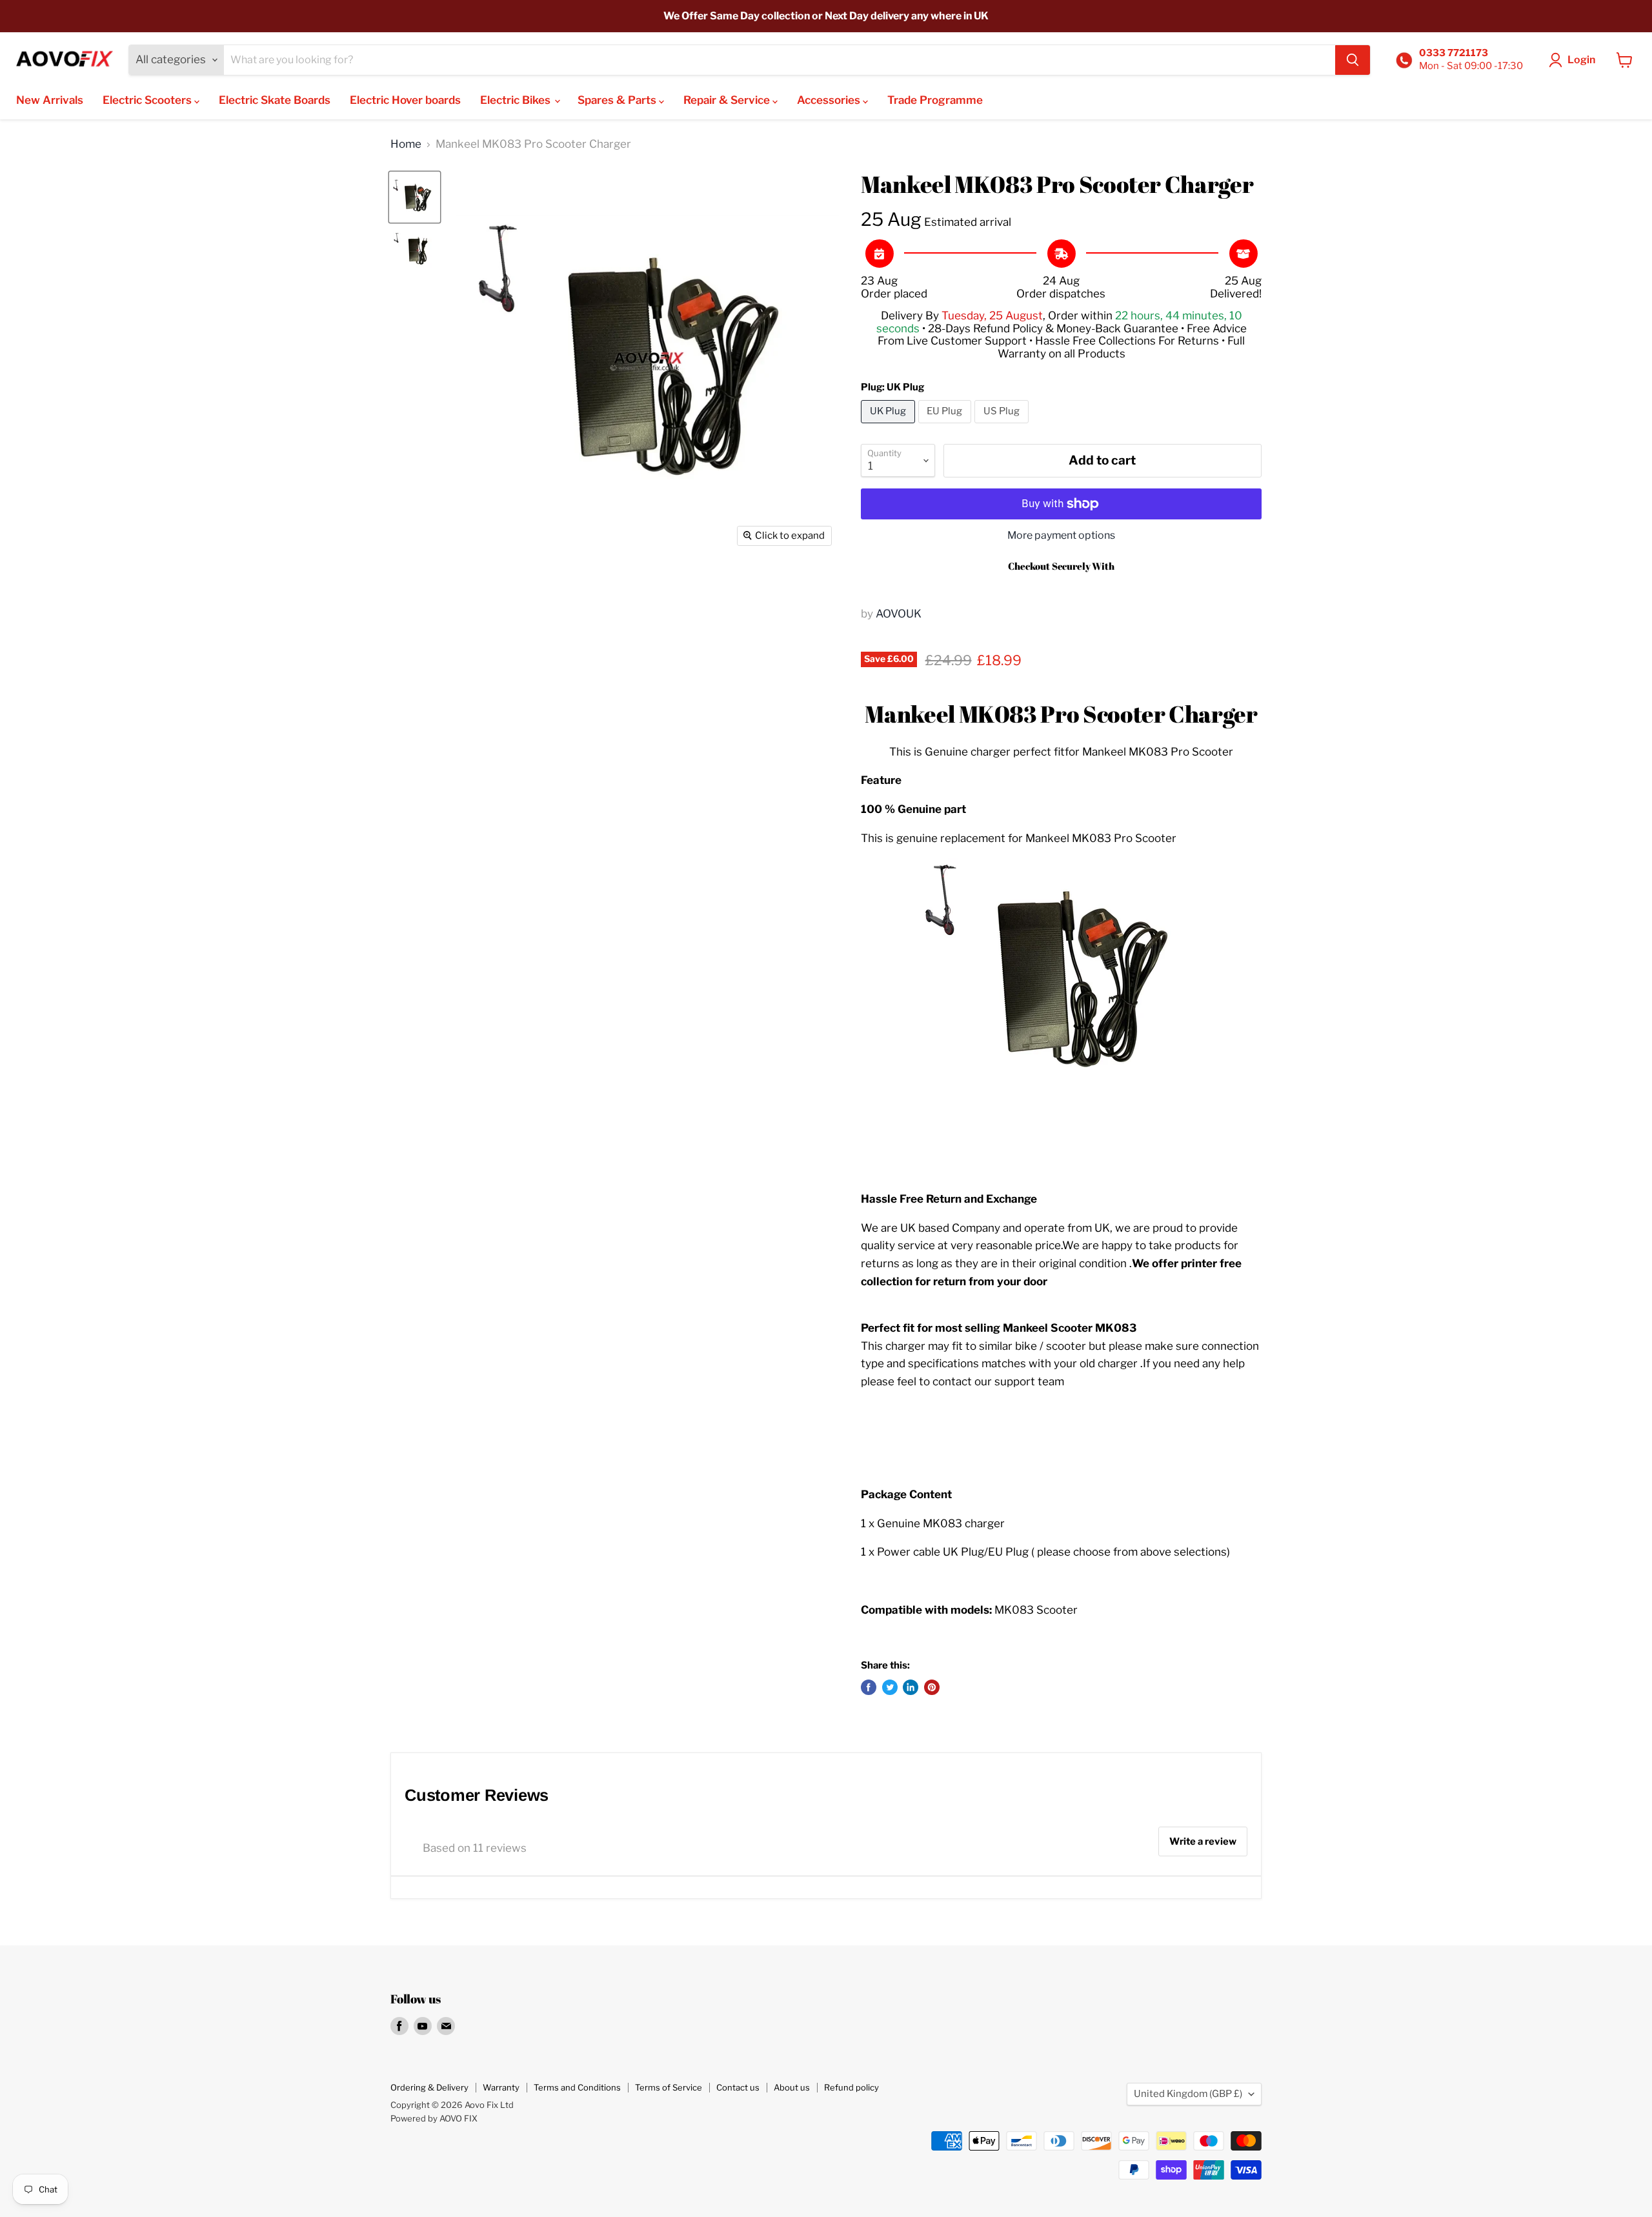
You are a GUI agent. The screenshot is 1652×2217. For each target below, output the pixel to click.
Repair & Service (728, 100)
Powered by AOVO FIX (434, 2118)
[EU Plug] (947, 426)
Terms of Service (669, 2087)
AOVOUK (899, 614)
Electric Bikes (517, 100)
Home (406, 144)
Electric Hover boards (405, 100)
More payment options (1061, 536)
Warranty (501, 2087)
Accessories (830, 100)
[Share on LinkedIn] (911, 1687)
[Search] (1353, 60)
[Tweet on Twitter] (890, 1687)
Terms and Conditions (577, 2087)
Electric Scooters (148, 100)
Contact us (738, 2087)
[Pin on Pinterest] (932, 1687)
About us (792, 2087)
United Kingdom (1188, 2094)
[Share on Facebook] (869, 1687)
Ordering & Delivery (429, 2087)
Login (1581, 60)
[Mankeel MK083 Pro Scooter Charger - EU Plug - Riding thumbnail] (415, 251)
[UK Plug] (890, 426)
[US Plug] (1003, 426)
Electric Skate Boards (275, 100)
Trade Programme (935, 100)
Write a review (1203, 1841)
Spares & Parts (618, 100)
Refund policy (851, 2087)
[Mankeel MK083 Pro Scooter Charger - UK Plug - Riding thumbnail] (415, 197)
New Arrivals (50, 100)
